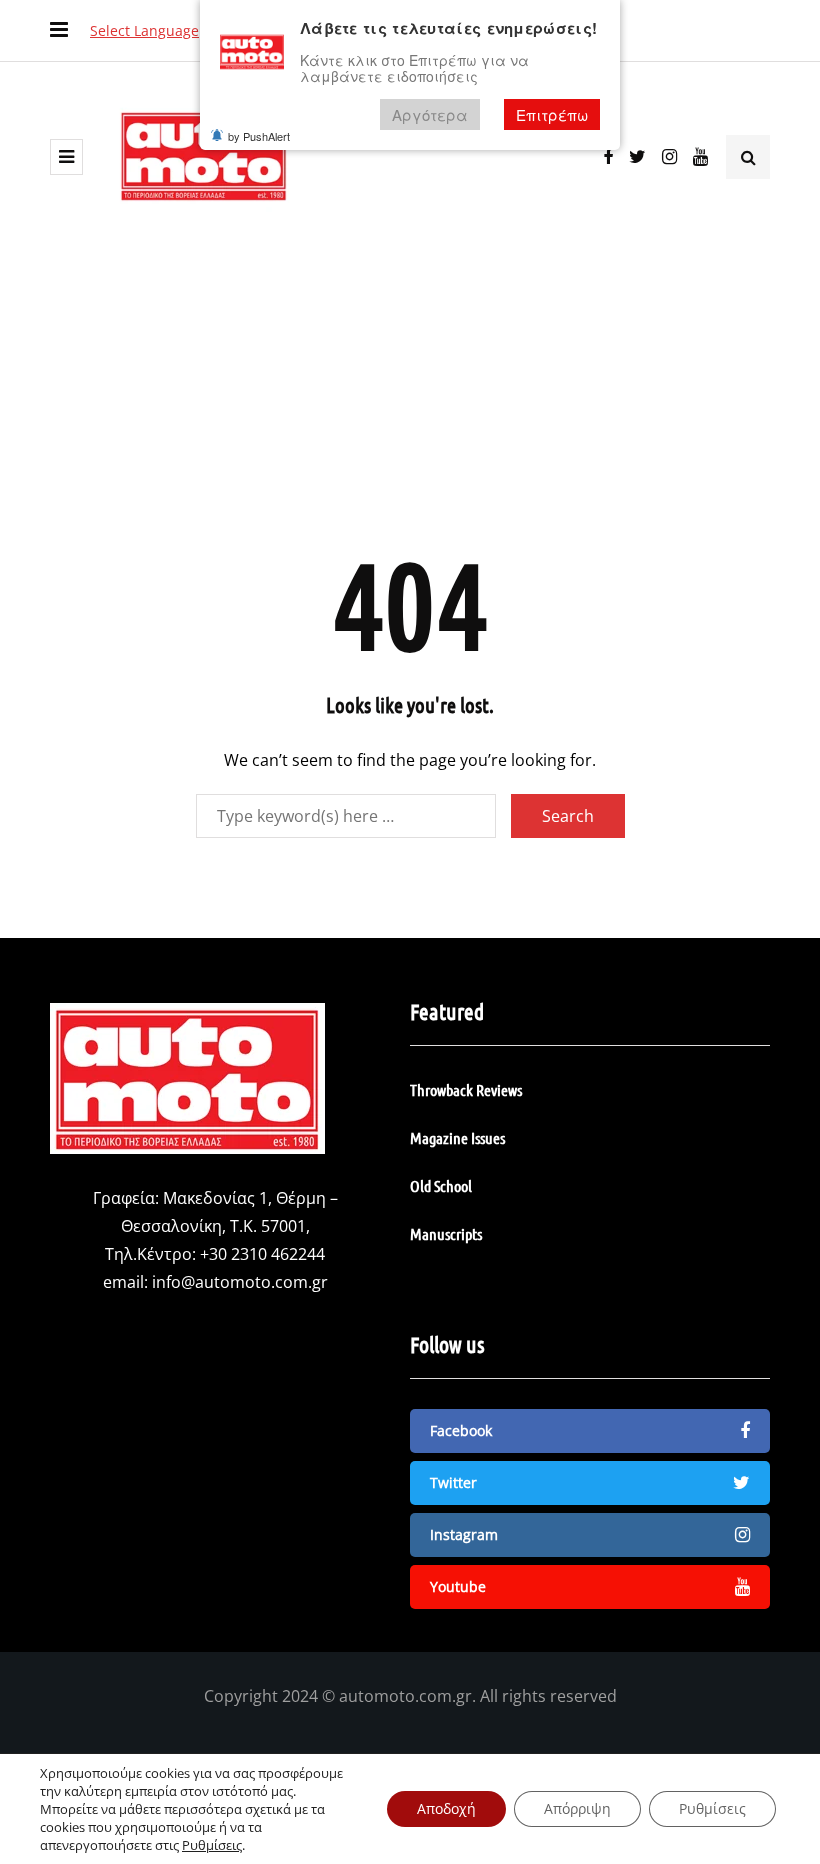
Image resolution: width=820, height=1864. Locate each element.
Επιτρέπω (552, 114)
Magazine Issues (457, 1137)
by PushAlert (259, 136)
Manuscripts (446, 1233)
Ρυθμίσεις (212, 1845)
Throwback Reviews (466, 1089)
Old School (441, 1185)
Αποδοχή (446, 1808)
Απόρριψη (577, 1808)
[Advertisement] (410, 392)
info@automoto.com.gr (240, 1282)
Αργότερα (430, 114)
